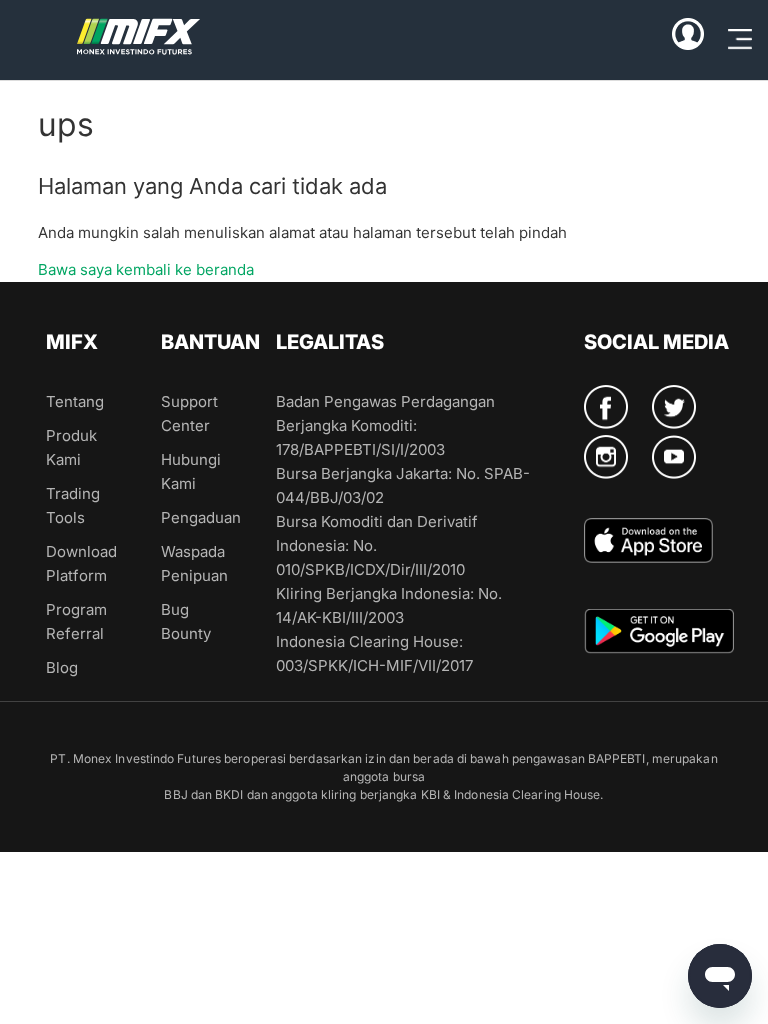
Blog (62, 667)
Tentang (75, 401)
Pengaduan (201, 517)
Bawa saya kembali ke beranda (146, 269)
